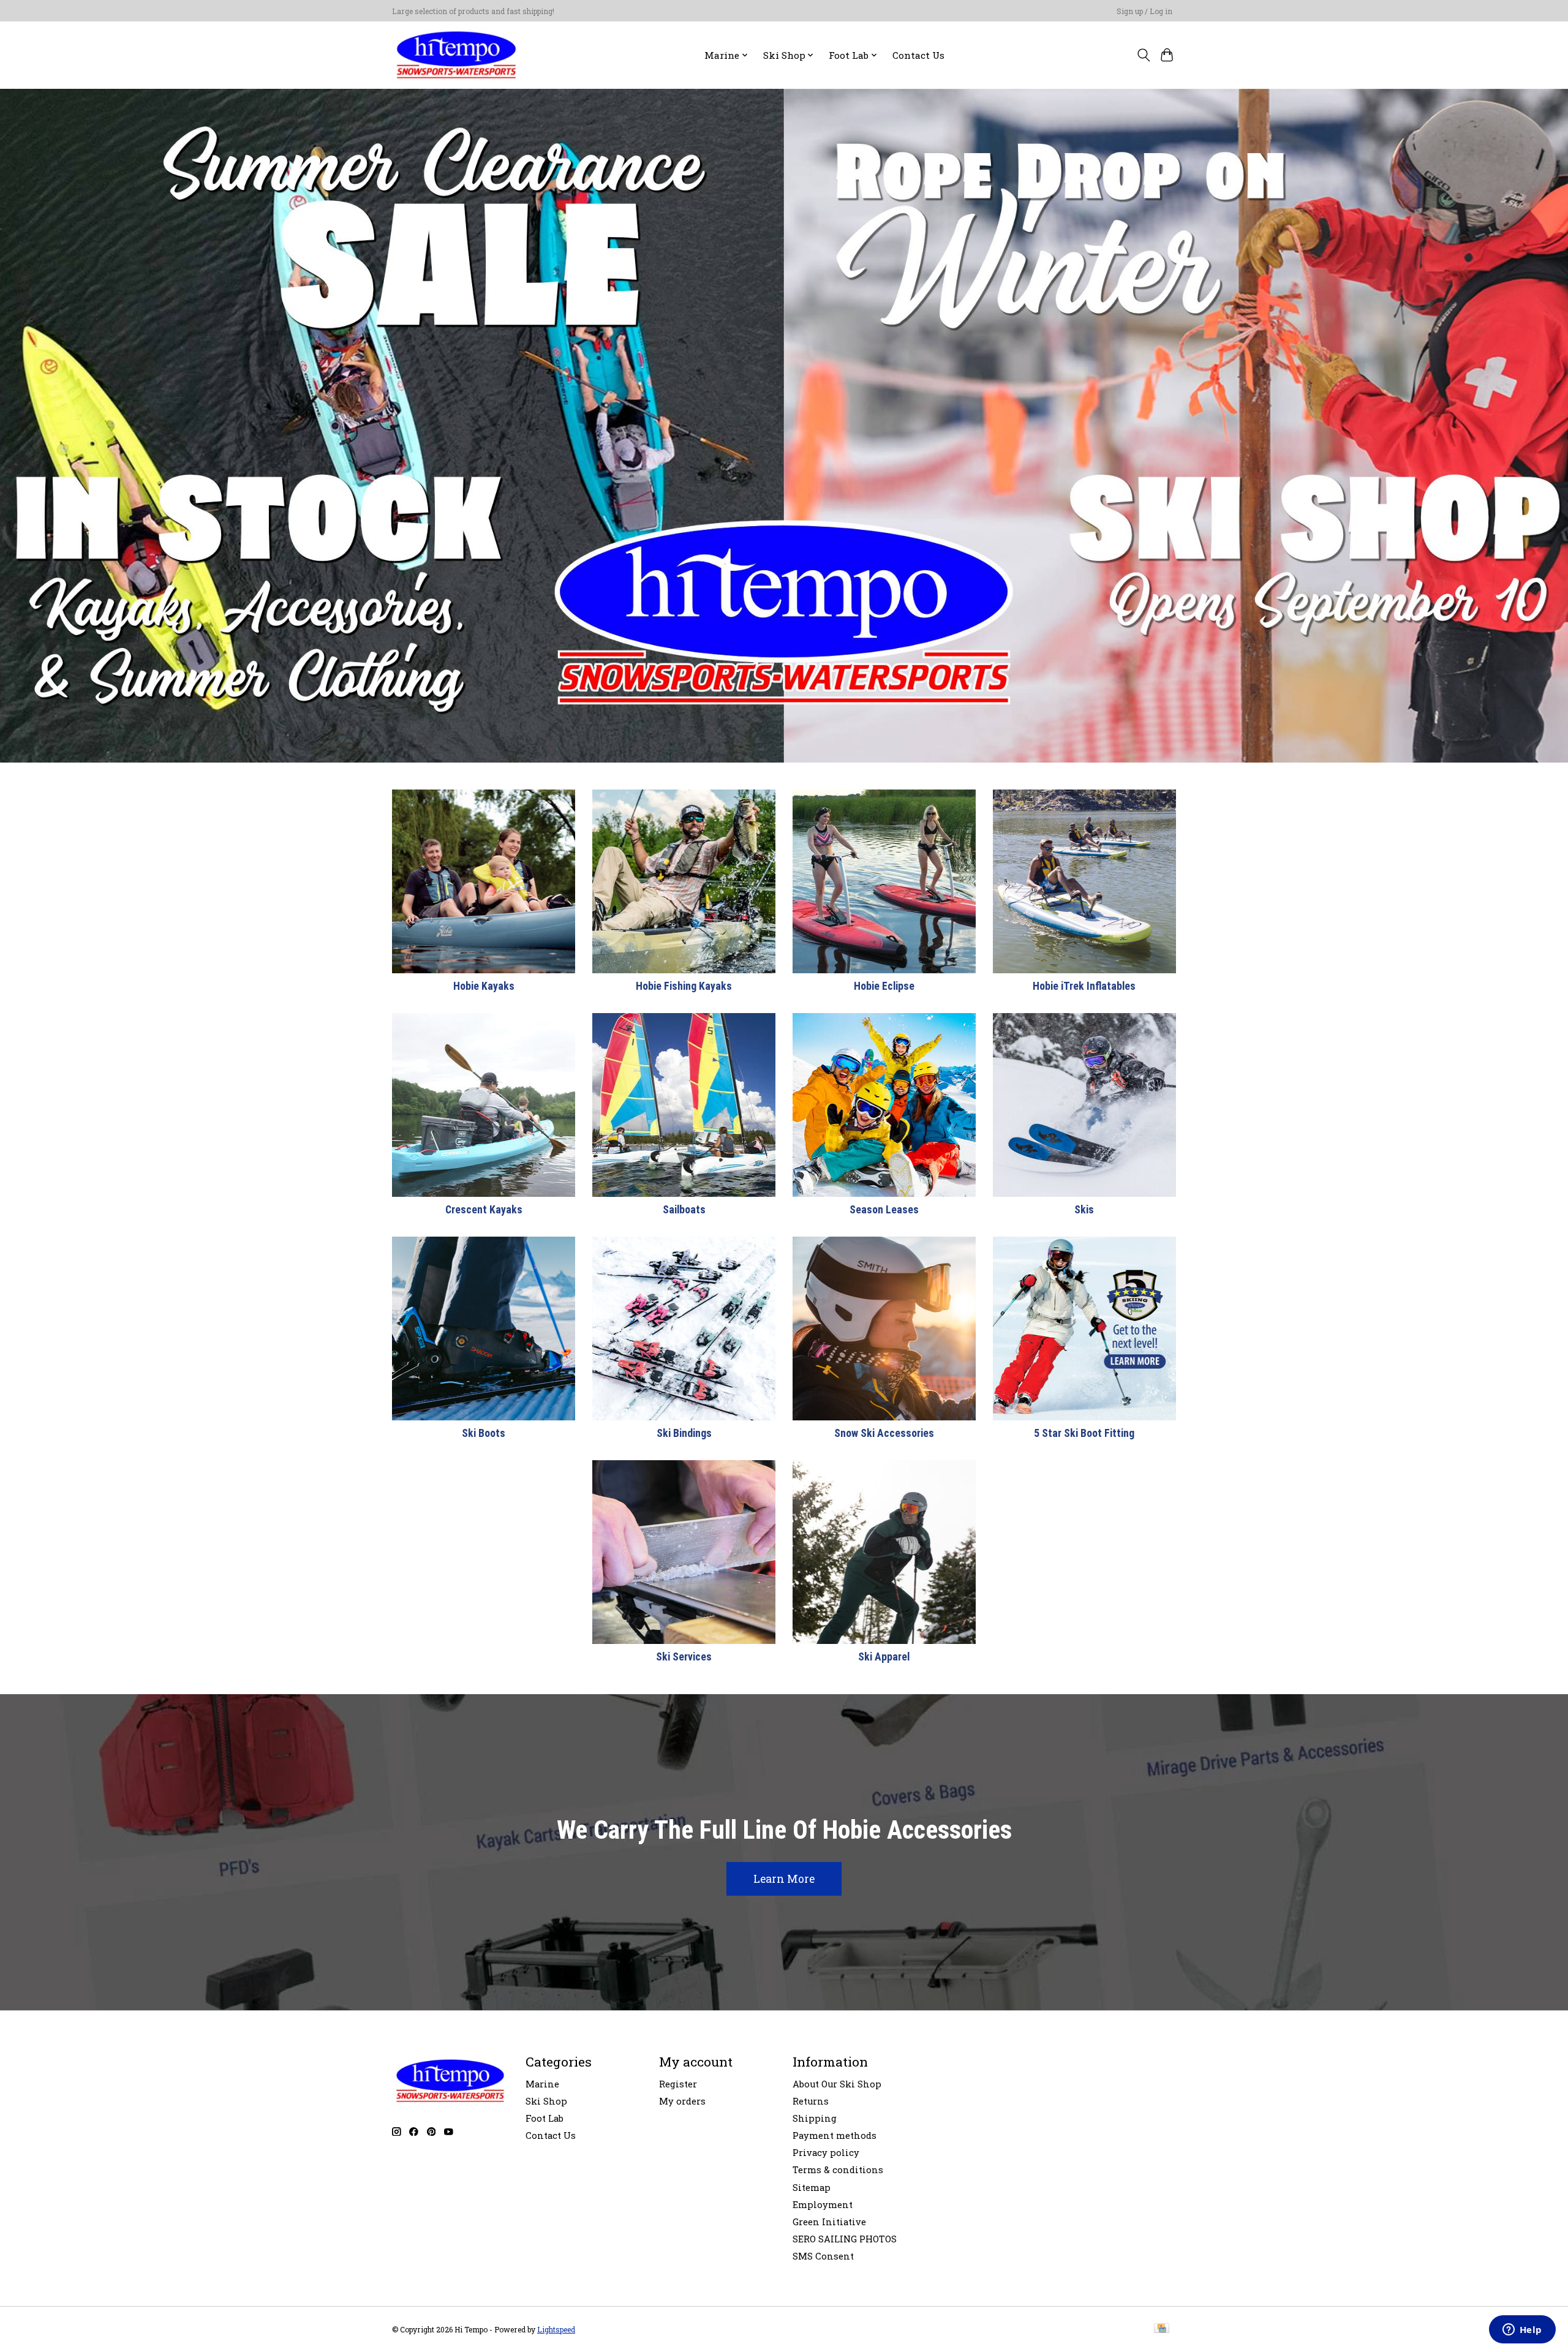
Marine (542, 2084)
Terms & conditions (838, 2170)
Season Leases (884, 1210)
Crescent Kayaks (484, 1210)
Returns (811, 2101)
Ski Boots (484, 1433)
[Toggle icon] (1143, 55)
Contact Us (918, 55)
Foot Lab (545, 2118)
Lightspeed (556, 2329)
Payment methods (835, 2135)
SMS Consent (823, 2256)
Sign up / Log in (1144, 11)
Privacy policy (826, 2153)
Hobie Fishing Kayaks (684, 986)
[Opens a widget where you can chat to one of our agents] (1522, 2331)
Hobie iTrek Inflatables (1084, 986)
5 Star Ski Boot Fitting (1084, 1433)
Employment (823, 2205)
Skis (1084, 1210)
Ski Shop (546, 2101)
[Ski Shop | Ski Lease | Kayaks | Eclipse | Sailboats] (456, 55)
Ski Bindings (684, 1433)
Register (678, 2084)
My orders (682, 2101)
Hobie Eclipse (884, 986)
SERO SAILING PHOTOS (845, 2239)
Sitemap (812, 2188)
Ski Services (684, 1657)
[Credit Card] (1162, 2329)
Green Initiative (829, 2222)
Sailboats (684, 1210)
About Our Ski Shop (837, 2084)
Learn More (784, 1879)
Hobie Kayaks (484, 986)
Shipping (815, 2118)
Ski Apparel (884, 1657)
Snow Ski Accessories (884, 1433)
